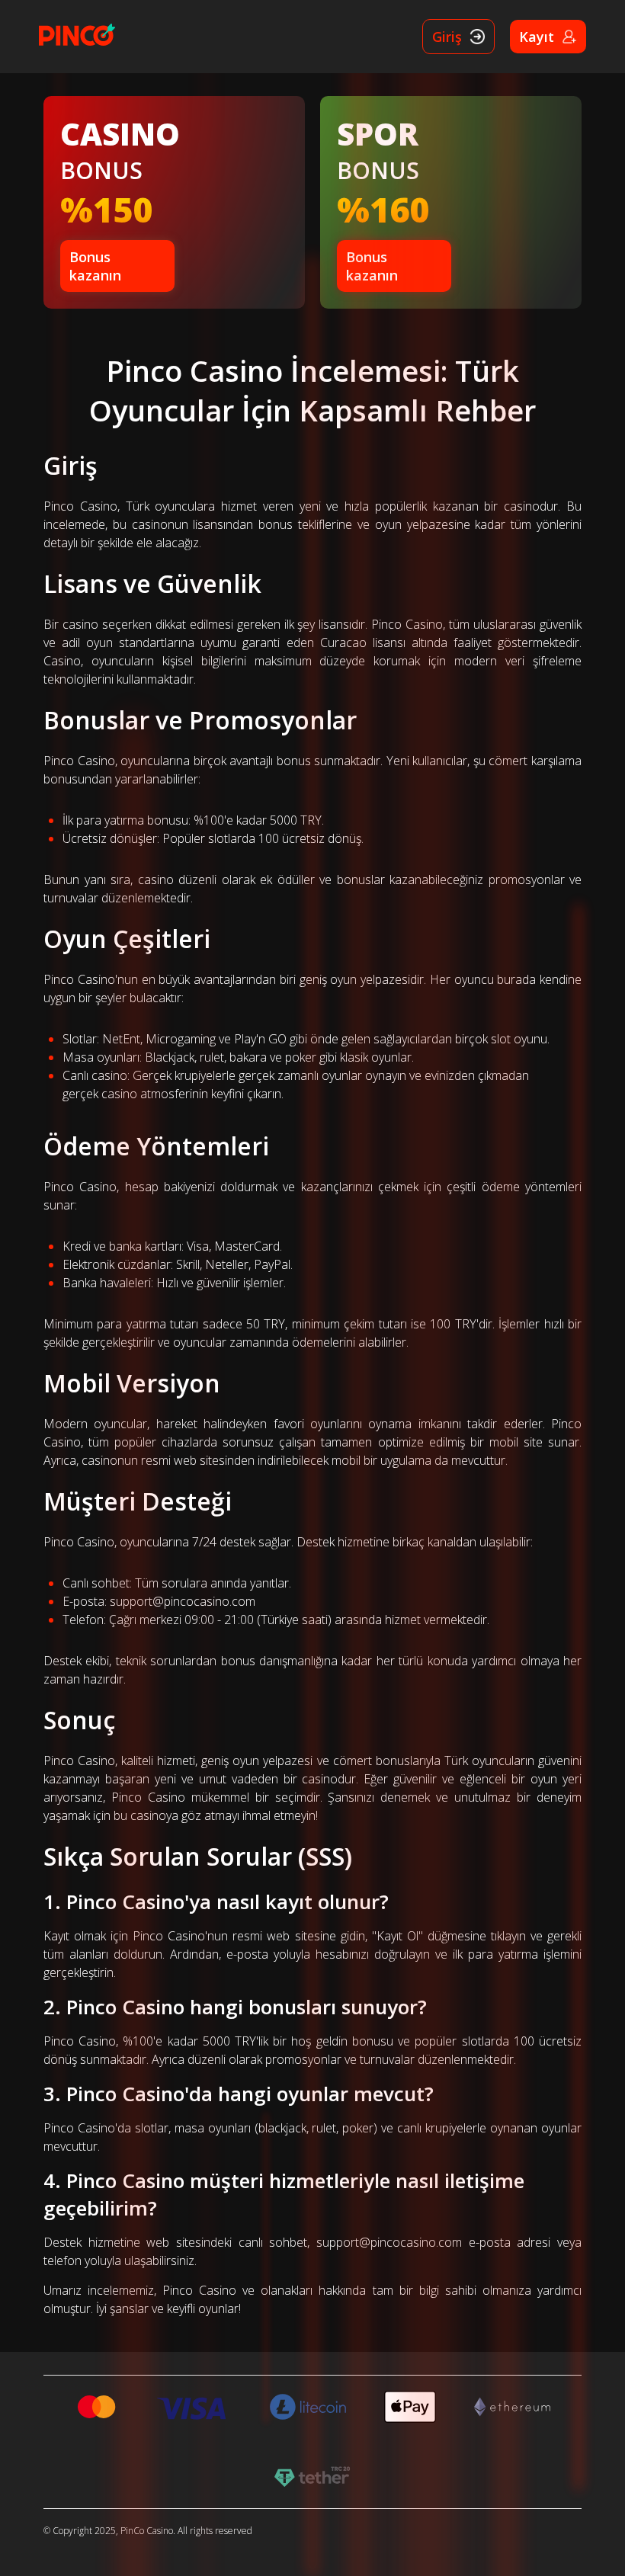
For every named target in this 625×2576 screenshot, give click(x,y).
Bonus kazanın (95, 266)
